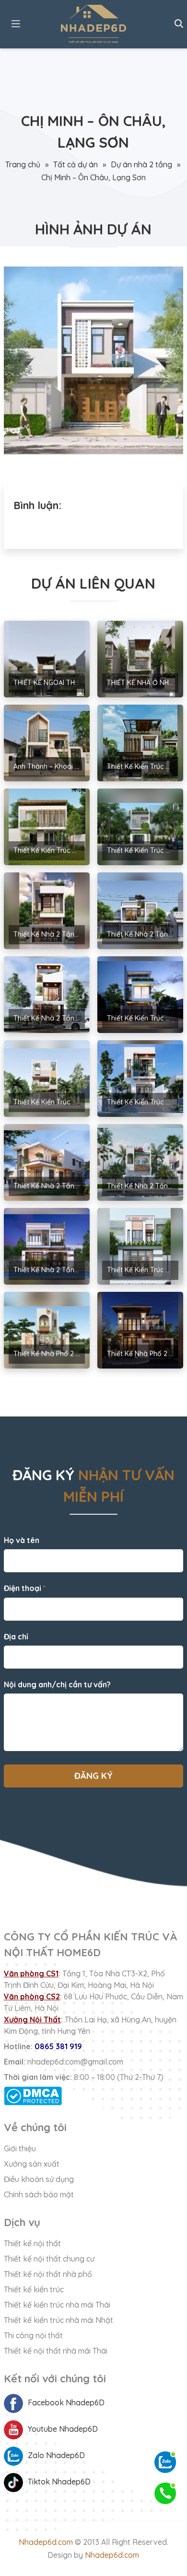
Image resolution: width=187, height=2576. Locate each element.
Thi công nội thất (33, 2335)
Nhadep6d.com (46, 2542)
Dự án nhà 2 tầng (141, 164)
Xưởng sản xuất (32, 2164)
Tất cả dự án (76, 164)
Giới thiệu (20, 2148)
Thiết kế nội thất (32, 2243)
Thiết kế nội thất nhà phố (48, 2274)
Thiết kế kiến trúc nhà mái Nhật (58, 2320)
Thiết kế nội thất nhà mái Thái (56, 2351)
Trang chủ (23, 164)
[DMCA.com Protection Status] (93, 2096)
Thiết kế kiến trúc (34, 2289)
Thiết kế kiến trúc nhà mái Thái (57, 2305)
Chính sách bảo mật (39, 2194)
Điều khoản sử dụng (39, 2179)
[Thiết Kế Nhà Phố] (93, 24)
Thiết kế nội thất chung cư (49, 2259)
